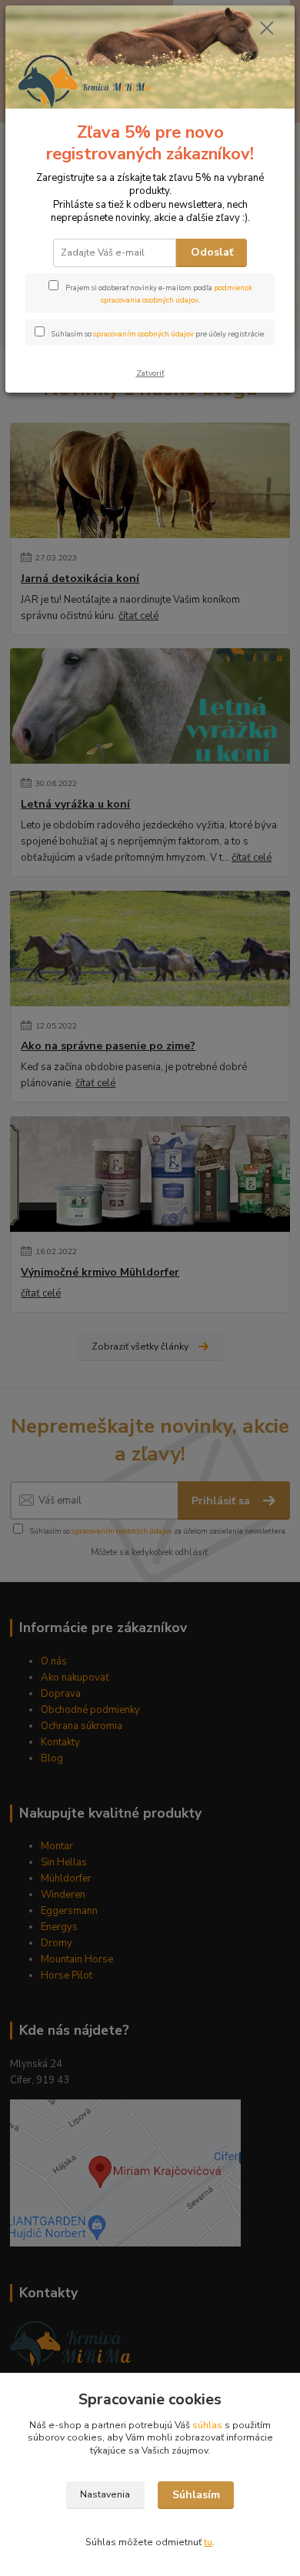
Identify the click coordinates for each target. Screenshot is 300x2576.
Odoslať (212, 252)
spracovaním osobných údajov (143, 334)
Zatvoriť (150, 373)
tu (208, 2542)
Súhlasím (196, 2495)
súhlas (207, 2425)
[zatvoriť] (267, 29)
